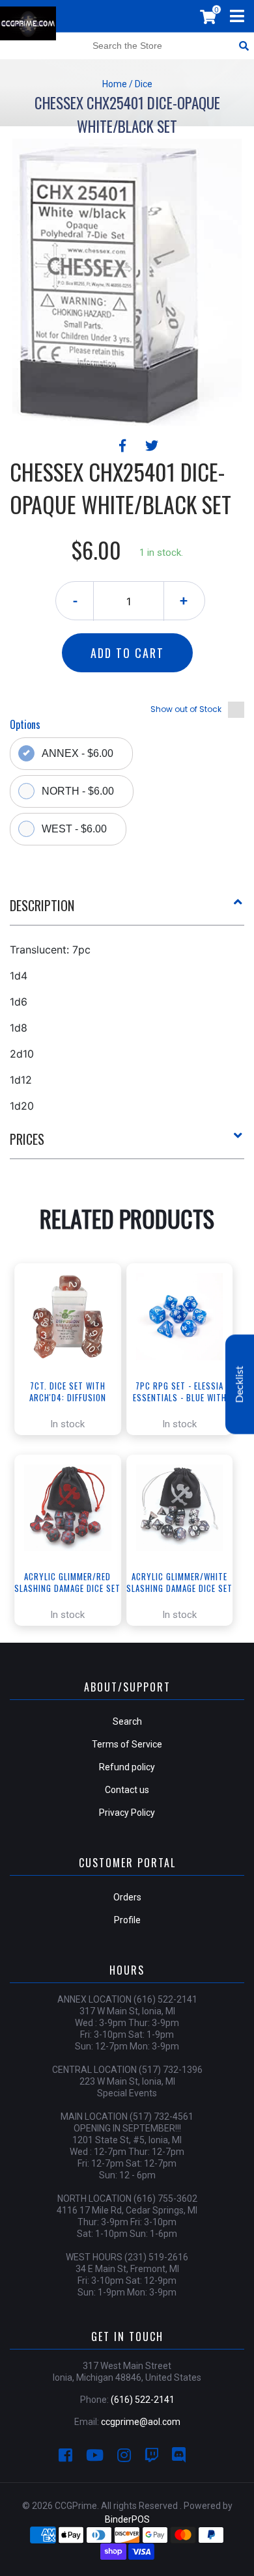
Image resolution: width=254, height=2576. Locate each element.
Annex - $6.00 (78, 753)
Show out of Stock (186, 709)
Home (115, 84)
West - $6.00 (74, 829)
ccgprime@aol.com (141, 2422)
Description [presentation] (42, 905)
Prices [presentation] (27, 1139)
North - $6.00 (78, 791)
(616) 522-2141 (143, 2400)
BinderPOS (127, 2519)
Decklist (240, 1385)
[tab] (127, 911)
